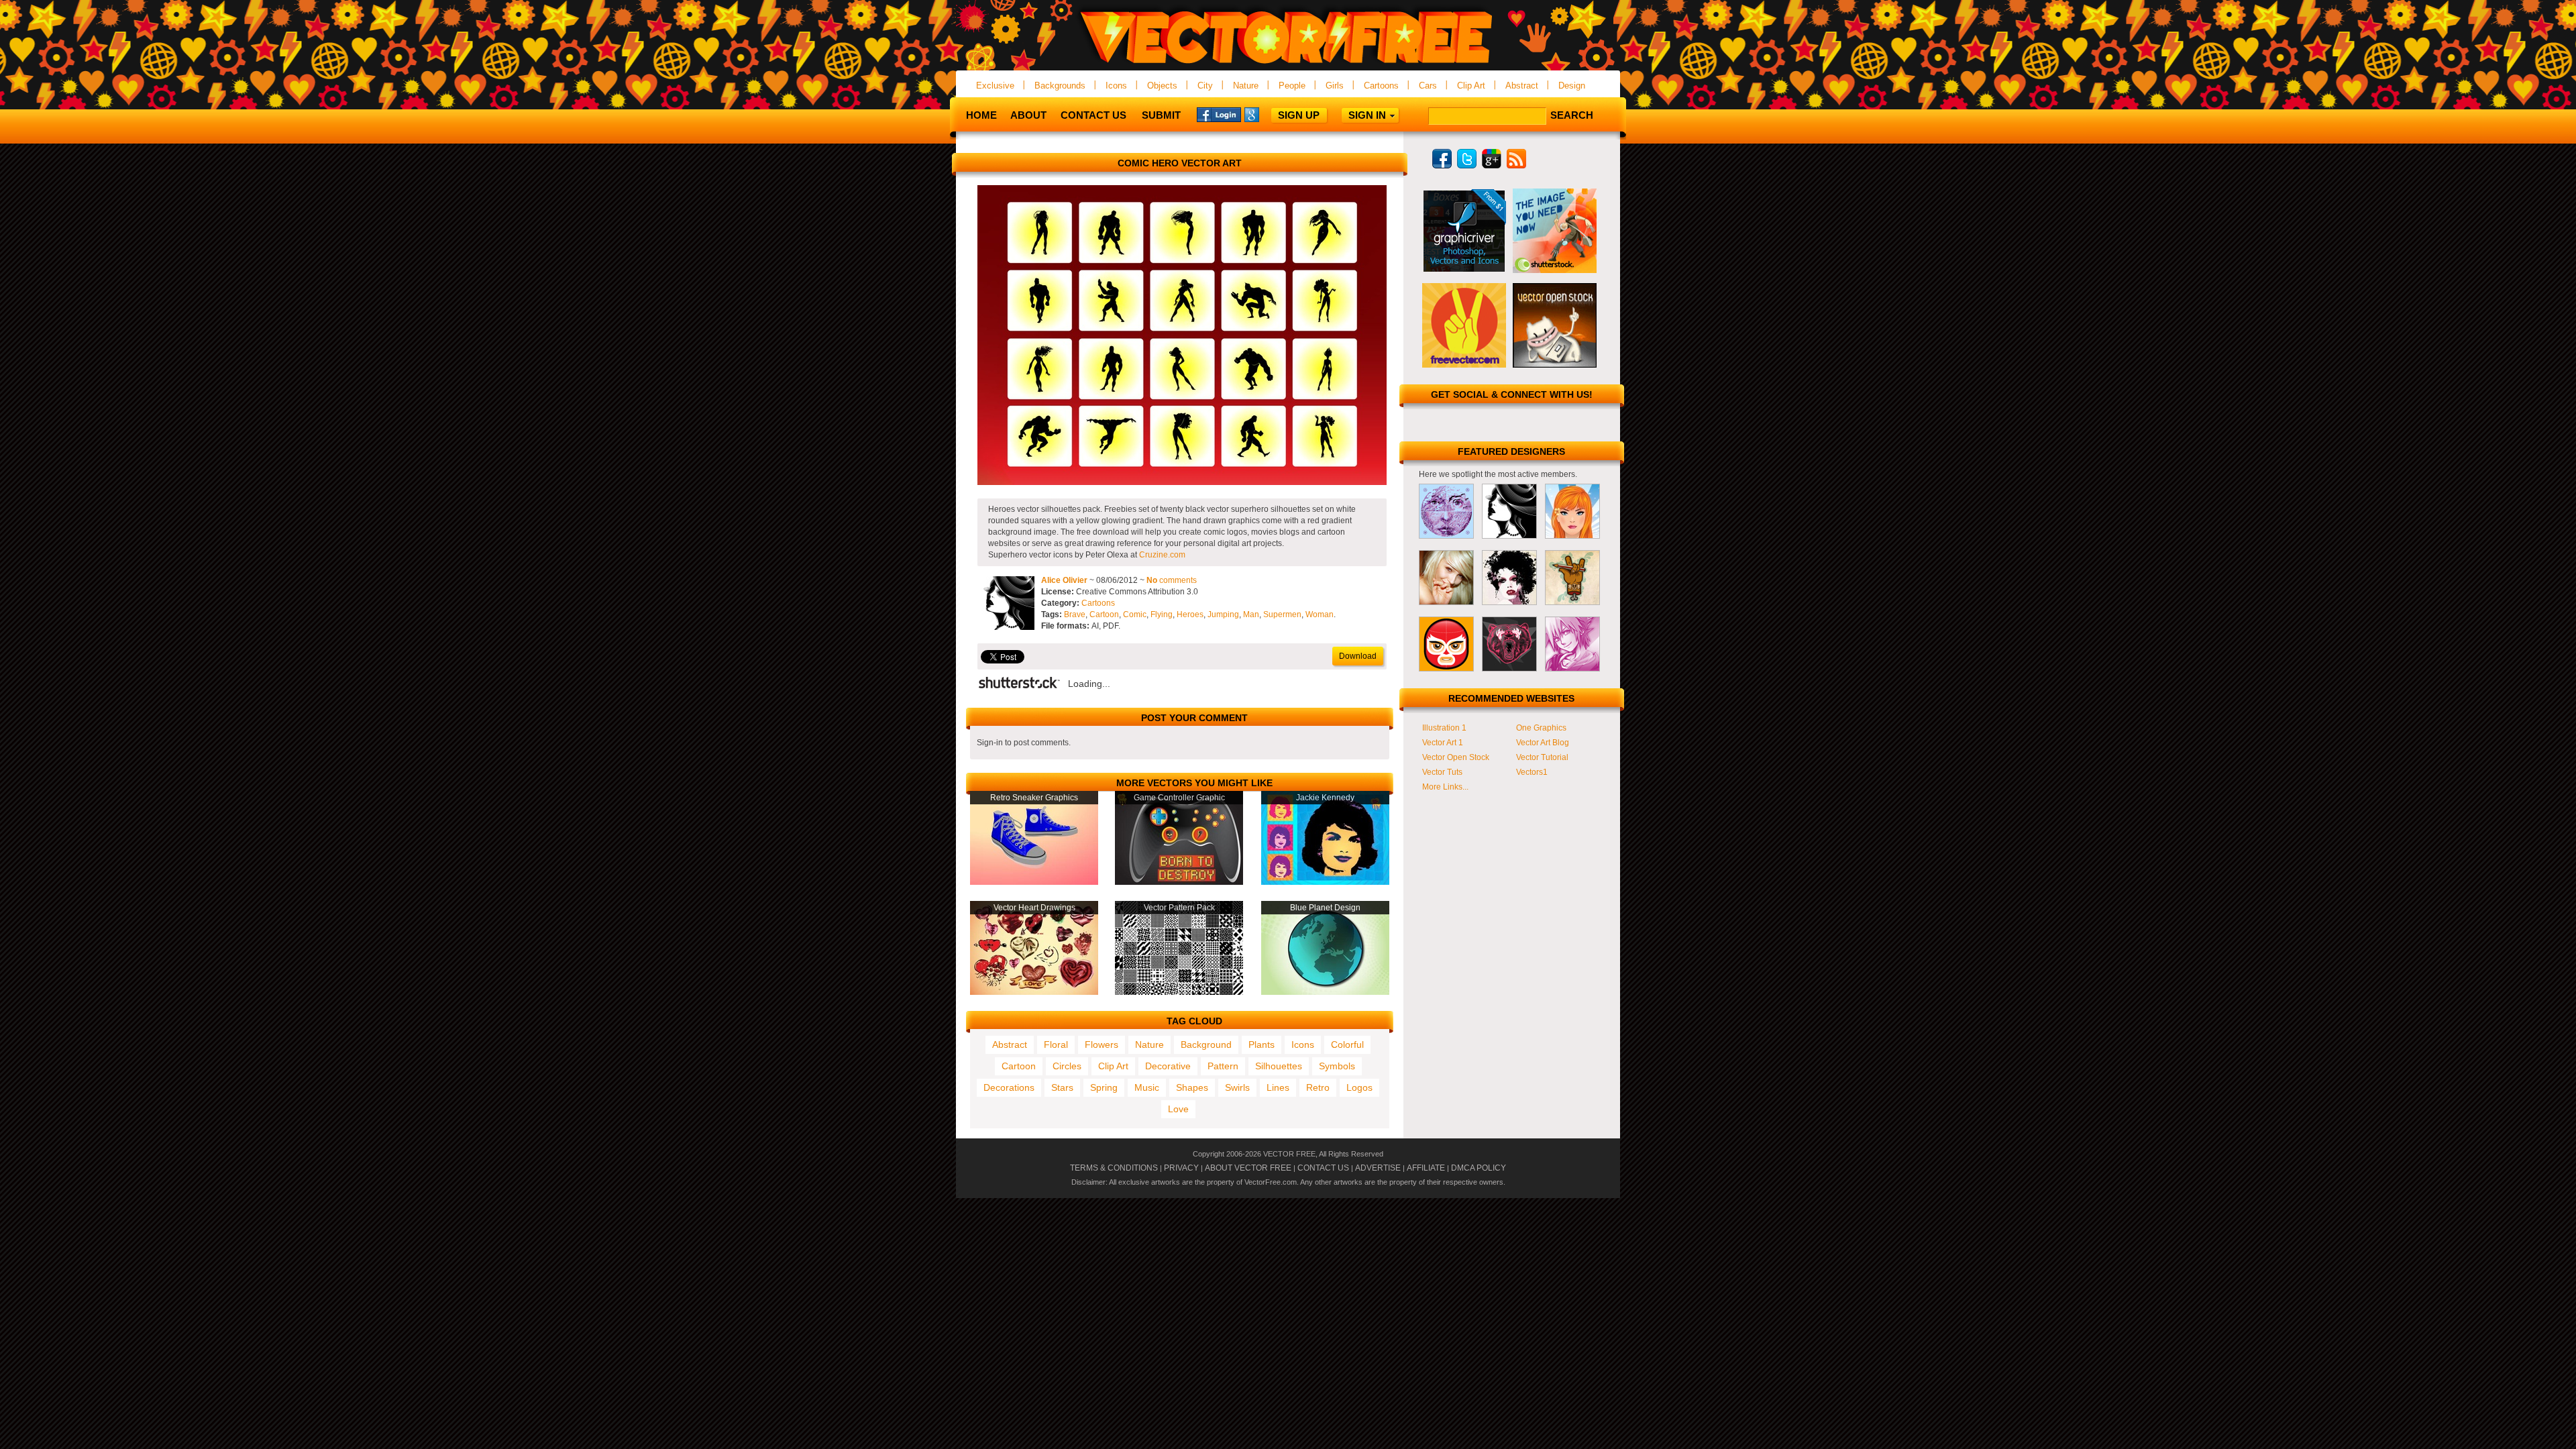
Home (981, 115)
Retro (1318, 1087)
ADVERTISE (1378, 1168)
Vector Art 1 (1443, 743)
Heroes (1190, 614)
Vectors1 (1532, 772)
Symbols (1337, 1066)
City (1205, 86)
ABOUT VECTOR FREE (1248, 1168)
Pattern (1223, 1066)
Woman (1320, 614)
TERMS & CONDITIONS (1114, 1168)
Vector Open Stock (1456, 757)
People (1292, 86)
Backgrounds (1060, 86)
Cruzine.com (1162, 555)
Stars (1062, 1087)
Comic (1135, 614)
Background (1206, 1044)
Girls (1335, 86)
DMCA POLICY (1479, 1168)
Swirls (1237, 1087)
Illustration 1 (1444, 728)
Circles (1067, 1066)
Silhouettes (1279, 1066)
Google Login (1267, 114)
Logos (1359, 1087)
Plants (1262, 1044)
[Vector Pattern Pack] (1179, 992)
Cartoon (1104, 614)
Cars (1428, 86)
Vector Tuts (1442, 772)
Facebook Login (1219, 114)
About (1028, 115)
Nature (1246, 86)
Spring (1104, 1087)
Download (1358, 656)
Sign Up (1299, 115)
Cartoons (1381, 86)
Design (1572, 86)
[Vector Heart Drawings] (1034, 992)
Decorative (1168, 1066)
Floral (1056, 1044)
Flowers (1102, 1044)
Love (1178, 1109)
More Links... (1445, 787)
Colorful (1347, 1044)
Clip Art (1471, 86)
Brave (1075, 614)
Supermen (1282, 614)
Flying (1162, 614)
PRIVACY (1181, 1168)
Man (1251, 614)
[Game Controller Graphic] (1179, 882)
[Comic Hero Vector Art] (1182, 482)
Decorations (1009, 1087)
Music (1147, 1087)
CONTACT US (1323, 1168)
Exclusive (995, 86)
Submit (1161, 115)
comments (1172, 580)
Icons (1116, 86)
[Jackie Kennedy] (1325, 882)
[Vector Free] (1288, 65)
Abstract (1522, 86)
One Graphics (1541, 728)
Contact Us (1093, 115)
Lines (1278, 1087)
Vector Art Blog (1543, 743)
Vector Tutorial (1542, 757)
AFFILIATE (1426, 1168)
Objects (1162, 86)
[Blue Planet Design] (1325, 992)
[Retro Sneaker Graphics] (1034, 882)
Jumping (1223, 614)
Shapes (1192, 1087)
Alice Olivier (1064, 580)
